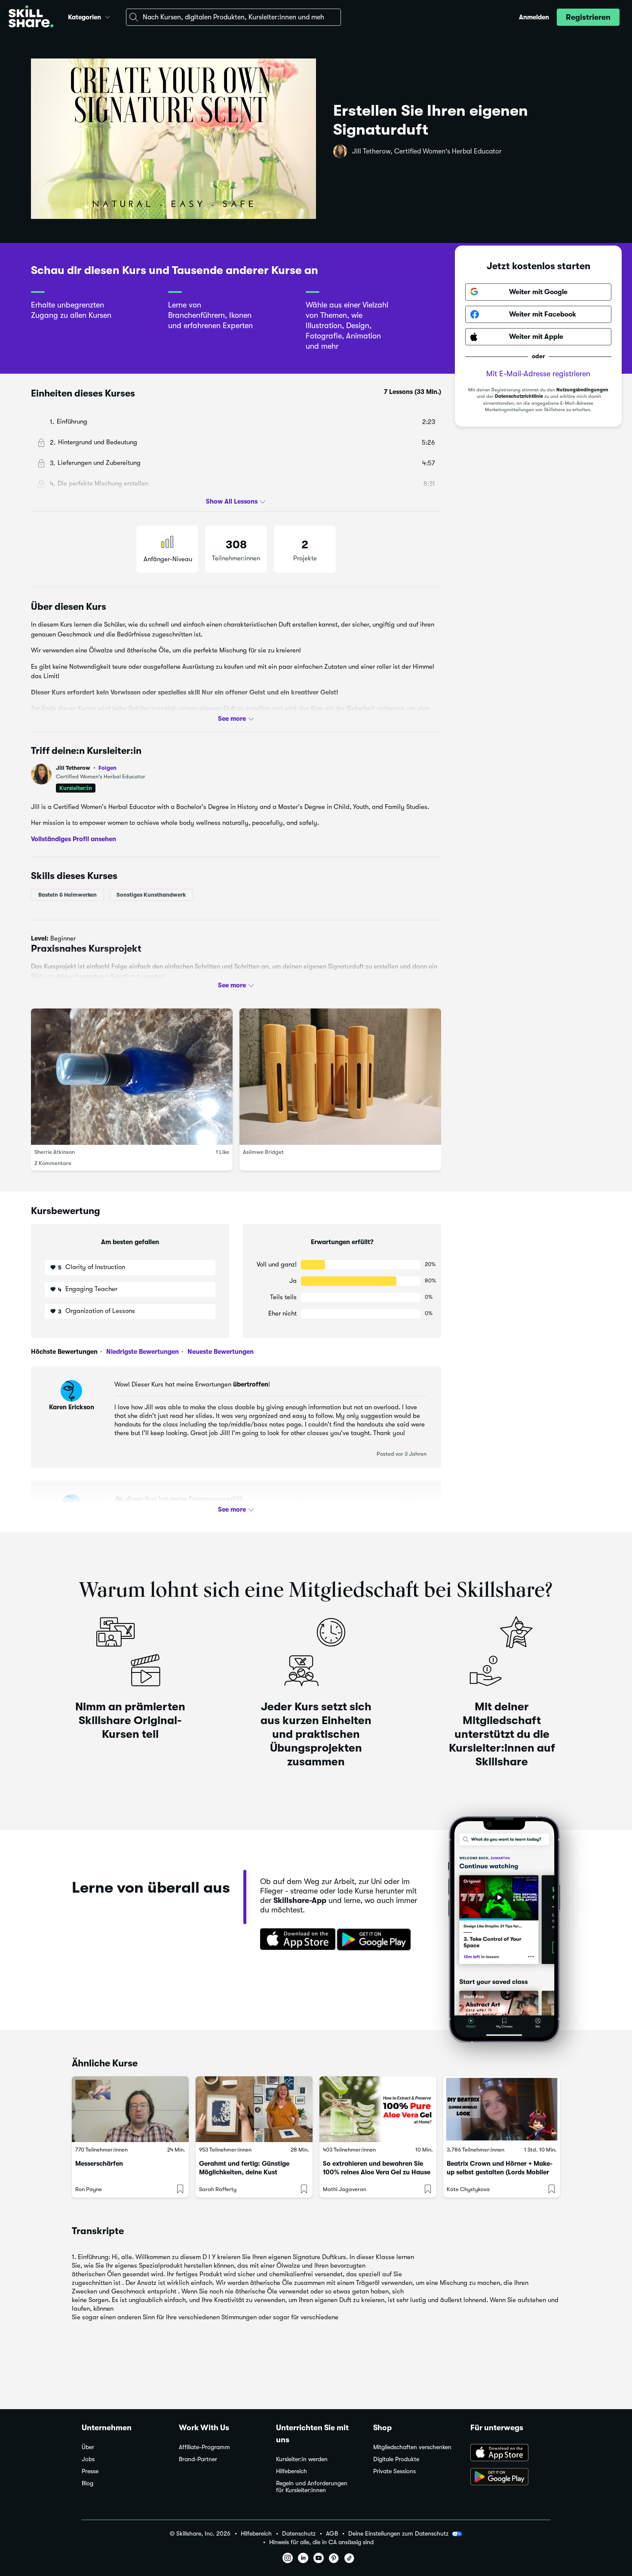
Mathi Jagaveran (345, 2189)
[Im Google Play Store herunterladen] (376, 1940)
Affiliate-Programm (204, 2447)
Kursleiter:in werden (302, 2459)
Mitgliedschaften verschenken (412, 2447)
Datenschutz (299, 2534)
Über (88, 2447)
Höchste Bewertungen (64, 1352)
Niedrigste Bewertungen (142, 1352)
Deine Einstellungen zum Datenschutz (398, 2533)
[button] (107, 16)
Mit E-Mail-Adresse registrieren (538, 374)
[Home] (31, 17)
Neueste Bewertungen (220, 1352)
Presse (90, 2471)
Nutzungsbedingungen (582, 390)
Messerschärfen (99, 2164)
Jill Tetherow (86, 768)
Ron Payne (89, 2189)
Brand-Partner (198, 2459)
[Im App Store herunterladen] (295, 1940)
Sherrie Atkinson (55, 1152)
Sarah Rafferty (218, 2189)
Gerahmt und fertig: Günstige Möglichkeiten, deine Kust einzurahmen (244, 2172)
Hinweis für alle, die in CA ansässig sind (321, 2542)
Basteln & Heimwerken (67, 895)
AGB (332, 2534)
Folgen (107, 768)
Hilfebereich (291, 2471)
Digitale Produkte (396, 2459)
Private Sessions (394, 2471)
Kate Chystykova (468, 2189)
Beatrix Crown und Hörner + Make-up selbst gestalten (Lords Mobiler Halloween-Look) (500, 2172)
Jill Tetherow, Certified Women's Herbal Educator (427, 151)
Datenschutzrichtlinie (519, 396)
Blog (87, 2483)
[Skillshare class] (130, 2109)
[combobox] (233, 17)
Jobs (88, 2459)
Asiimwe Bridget (263, 1152)
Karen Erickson (72, 1407)
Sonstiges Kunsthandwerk (151, 895)
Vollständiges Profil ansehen (74, 839)
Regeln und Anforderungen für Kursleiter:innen (312, 2487)
